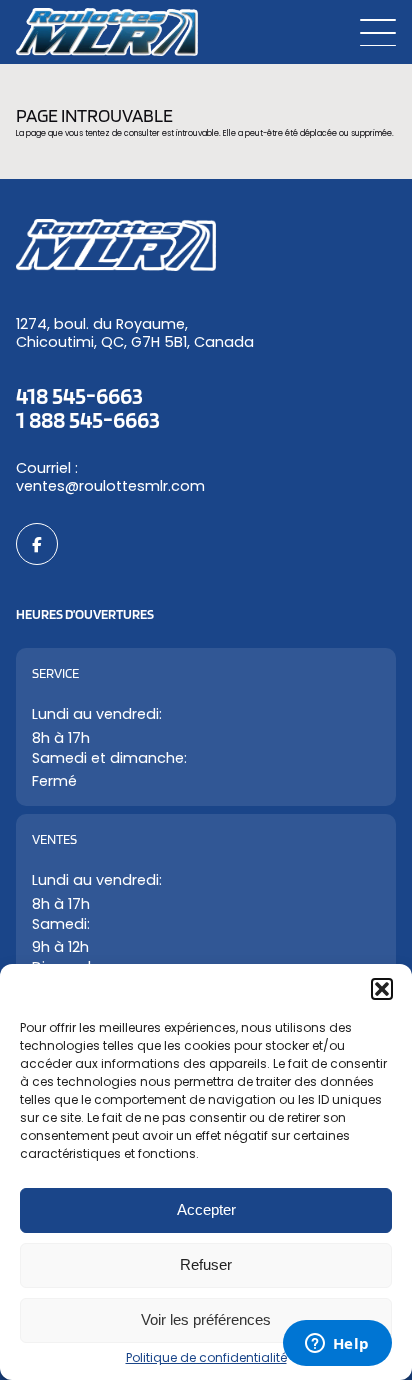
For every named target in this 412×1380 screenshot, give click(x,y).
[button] (382, 989)
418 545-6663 (79, 395)
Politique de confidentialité (206, 1357)
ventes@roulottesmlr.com (110, 486)
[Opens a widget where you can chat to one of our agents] (337, 1345)
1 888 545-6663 (88, 419)
